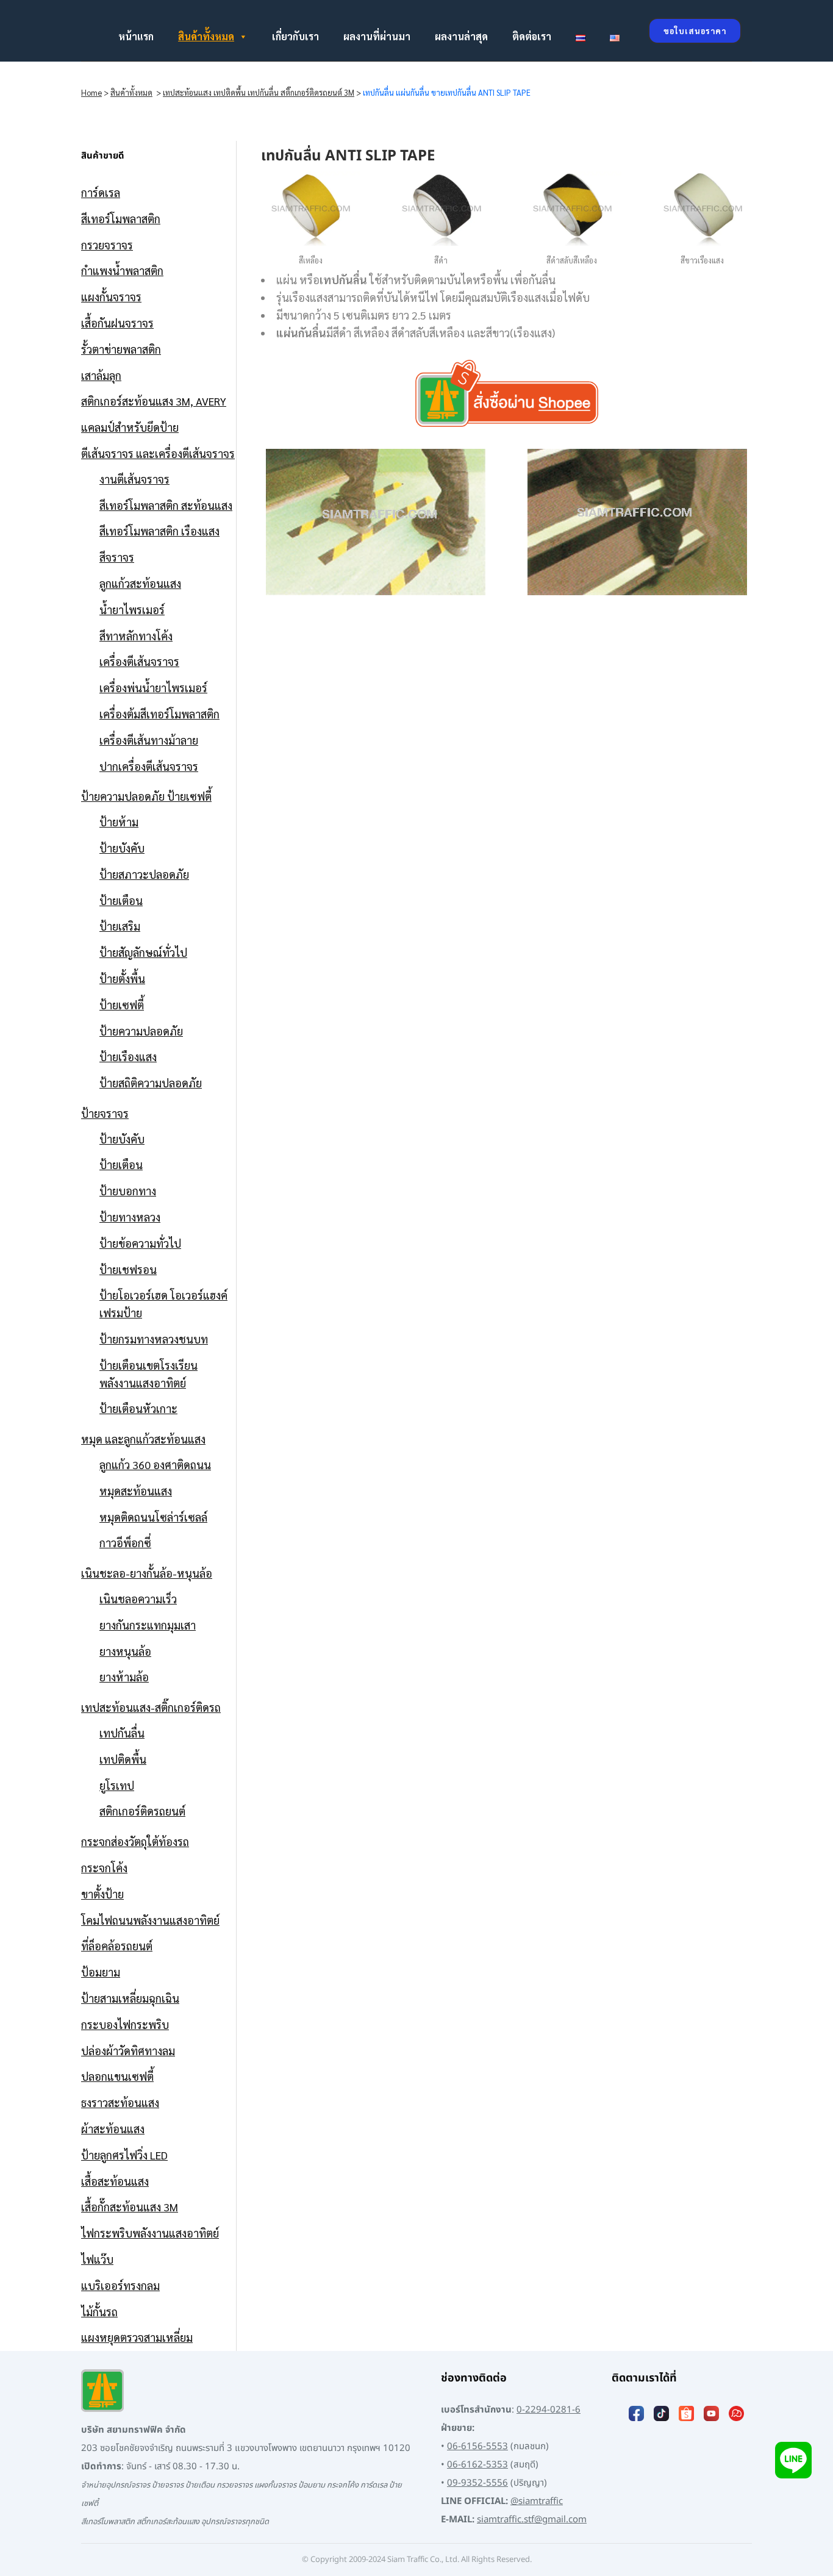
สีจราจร (117, 557)
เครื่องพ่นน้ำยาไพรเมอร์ (153, 688)
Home (91, 92)
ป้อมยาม (101, 1972)
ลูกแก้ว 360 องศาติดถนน (155, 1465)
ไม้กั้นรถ (99, 2312)
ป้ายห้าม (119, 822)
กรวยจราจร (107, 245)
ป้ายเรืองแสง (128, 1057)
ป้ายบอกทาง (128, 1191)
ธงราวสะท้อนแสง (120, 2102)
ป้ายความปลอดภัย (141, 1031)
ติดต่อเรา (532, 36)
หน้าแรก (136, 36)
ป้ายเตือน (121, 900)
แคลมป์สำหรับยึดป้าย (130, 427)
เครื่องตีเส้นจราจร (139, 661)
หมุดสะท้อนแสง (136, 1491)
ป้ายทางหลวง (130, 1217)
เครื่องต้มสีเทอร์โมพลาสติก (159, 714)
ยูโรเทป (117, 1785)
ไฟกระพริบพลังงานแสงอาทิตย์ (150, 2233)
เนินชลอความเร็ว (138, 1599)
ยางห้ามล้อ (124, 1677)
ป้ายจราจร (105, 1113)
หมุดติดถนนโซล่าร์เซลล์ (153, 1517)
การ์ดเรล (101, 192)
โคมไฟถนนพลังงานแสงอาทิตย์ (150, 1920)
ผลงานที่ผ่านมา (377, 36)
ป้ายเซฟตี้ (122, 1005)
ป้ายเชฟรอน (128, 1269)
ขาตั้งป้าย (102, 1894)
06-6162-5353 (477, 2465)
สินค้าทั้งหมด (206, 36)
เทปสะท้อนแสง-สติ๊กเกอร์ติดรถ (151, 1707)
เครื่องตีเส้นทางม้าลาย (149, 740)
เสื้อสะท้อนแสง (115, 2181)
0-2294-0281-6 (549, 2410)
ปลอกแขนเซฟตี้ (117, 2076)
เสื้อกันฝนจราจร (117, 323)
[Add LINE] (793, 2460)
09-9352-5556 (477, 2483)
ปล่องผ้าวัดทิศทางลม (128, 2051)
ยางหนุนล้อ (125, 1651)
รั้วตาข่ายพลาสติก (121, 349)
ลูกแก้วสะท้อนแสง (140, 583)
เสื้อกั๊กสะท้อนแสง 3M (130, 2207)
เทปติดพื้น (123, 1759)
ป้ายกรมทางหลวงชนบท (154, 1339)
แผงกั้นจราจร (111, 297)
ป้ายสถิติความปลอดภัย (151, 1083)
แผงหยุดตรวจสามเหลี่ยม (137, 2337)
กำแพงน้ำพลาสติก (122, 270)
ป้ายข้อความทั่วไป (140, 1243)
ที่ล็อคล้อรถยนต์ (117, 1946)
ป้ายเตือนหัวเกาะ (138, 1408)
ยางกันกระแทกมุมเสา (148, 1625)
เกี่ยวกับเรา (295, 36)
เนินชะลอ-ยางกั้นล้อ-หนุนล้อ (147, 1573)
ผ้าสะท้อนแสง (113, 2129)
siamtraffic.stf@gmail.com (532, 2520)
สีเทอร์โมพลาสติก (121, 219)
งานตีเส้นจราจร (134, 479)
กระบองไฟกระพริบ (125, 2024)
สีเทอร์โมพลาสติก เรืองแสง (159, 531)
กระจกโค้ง (104, 1868)
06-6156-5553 (477, 2446)
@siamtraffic (537, 2501)
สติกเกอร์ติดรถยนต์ (142, 1811)
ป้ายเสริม (120, 926)
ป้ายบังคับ (122, 848)
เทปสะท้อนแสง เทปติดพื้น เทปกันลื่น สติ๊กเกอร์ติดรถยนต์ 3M (259, 92)
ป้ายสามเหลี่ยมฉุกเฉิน (130, 1998)
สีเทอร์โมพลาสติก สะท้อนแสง (166, 505)
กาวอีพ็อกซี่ (125, 1543)
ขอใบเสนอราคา (695, 31)
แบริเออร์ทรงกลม (120, 2285)
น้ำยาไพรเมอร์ (132, 610)
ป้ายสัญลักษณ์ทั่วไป (143, 952)
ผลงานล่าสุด (461, 36)
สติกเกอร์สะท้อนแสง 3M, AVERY (154, 401)
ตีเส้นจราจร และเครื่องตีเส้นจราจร (158, 453)
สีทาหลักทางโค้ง (136, 636)
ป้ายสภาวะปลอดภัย (144, 874)
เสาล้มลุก (101, 375)
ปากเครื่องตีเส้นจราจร (149, 766)
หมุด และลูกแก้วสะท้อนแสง (143, 1439)
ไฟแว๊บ (97, 2259)
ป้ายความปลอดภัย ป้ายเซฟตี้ (146, 796)
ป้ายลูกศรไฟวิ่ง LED (124, 2155)
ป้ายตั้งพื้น (122, 979)
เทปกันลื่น (122, 1733)
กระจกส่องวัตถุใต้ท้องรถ (135, 1841)
